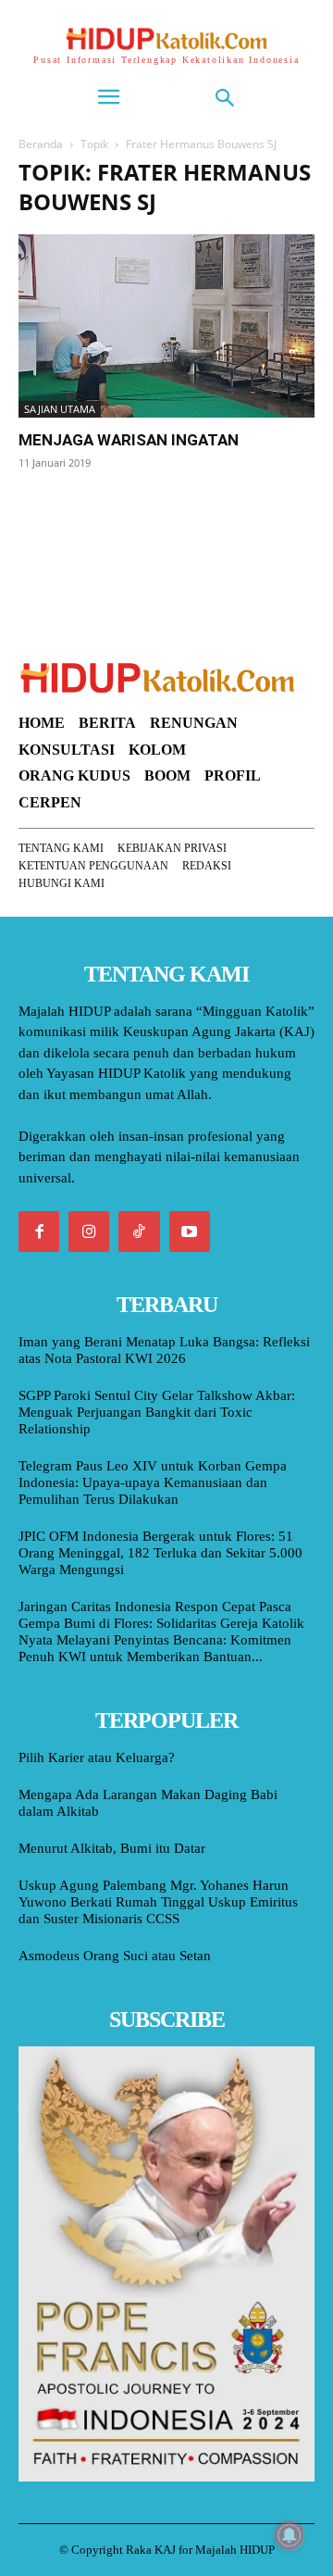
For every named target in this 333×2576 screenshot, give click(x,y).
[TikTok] (139, 1232)
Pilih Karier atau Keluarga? (97, 1757)
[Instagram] (89, 1232)
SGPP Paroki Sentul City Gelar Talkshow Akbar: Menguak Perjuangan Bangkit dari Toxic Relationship (157, 1412)
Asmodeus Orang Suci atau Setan (115, 1956)
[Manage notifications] (290, 2535)
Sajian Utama (60, 409)
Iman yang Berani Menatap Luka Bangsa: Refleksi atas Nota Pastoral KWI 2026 (164, 1350)
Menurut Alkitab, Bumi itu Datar (112, 1848)
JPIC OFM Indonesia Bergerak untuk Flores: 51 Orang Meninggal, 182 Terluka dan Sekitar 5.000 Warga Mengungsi (160, 1553)
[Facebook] (39, 1232)
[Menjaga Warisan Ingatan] (166, 326)
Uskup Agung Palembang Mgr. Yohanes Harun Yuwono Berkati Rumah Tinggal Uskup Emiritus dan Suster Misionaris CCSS (158, 1902)
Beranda (41, 144)
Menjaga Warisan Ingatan (129, 440)
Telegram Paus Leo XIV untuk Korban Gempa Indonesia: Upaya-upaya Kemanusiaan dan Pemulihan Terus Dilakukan (153, 1482)
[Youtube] (190, 1232)
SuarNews (50, 510)
